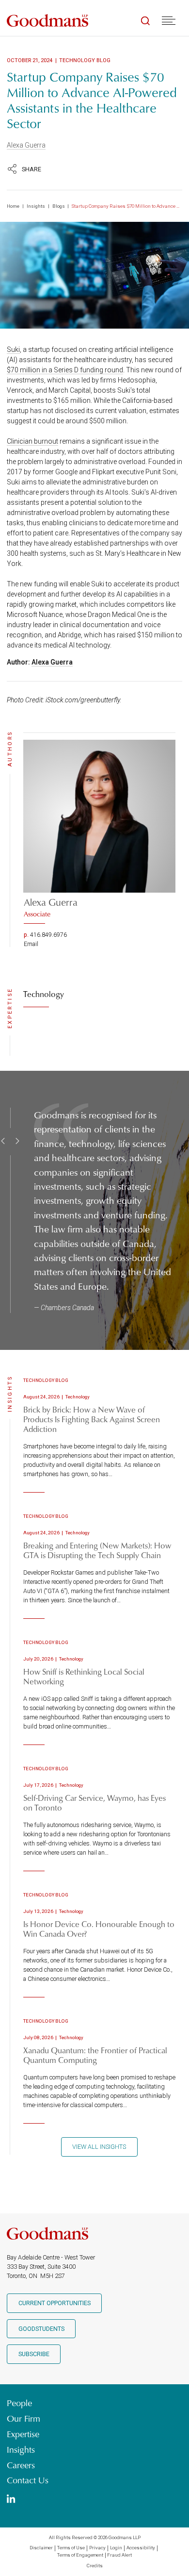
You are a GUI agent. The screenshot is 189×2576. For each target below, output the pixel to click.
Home (13, 206)
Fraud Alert (119, 2555)
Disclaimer (41, 2548)
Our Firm (24, 2419)
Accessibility (141, 2548)
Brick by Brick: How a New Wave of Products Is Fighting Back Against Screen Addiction (92, 1419)
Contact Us (28, 2480)
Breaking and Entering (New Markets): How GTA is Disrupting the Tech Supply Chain (97, 1550)
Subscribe (34, 2354)
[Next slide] (16, 1141)
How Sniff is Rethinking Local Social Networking (84, 1676)
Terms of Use (71, 2548)
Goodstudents (41, 2329)
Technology (44, 994)
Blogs (59, 206)
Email (31, 944)
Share (31, 169)
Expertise (23, 2434)
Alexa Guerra (26, 145)
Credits (95, 2566)
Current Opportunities (55, 2303)
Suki (13, 349)
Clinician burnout (32, 441)
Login (116, 2548)
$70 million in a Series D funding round (65, 370)
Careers (21, 2465)
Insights (36, 206)
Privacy (97, 2548)
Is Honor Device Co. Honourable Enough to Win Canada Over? (99, 1929)
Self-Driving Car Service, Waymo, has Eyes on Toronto (94, 1803)
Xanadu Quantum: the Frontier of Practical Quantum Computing (95, 2055)
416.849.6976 (48, 935)
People (19, 2403)
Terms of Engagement (80, 2555)
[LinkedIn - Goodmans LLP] (11, 2500)
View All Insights (99, 2147)
